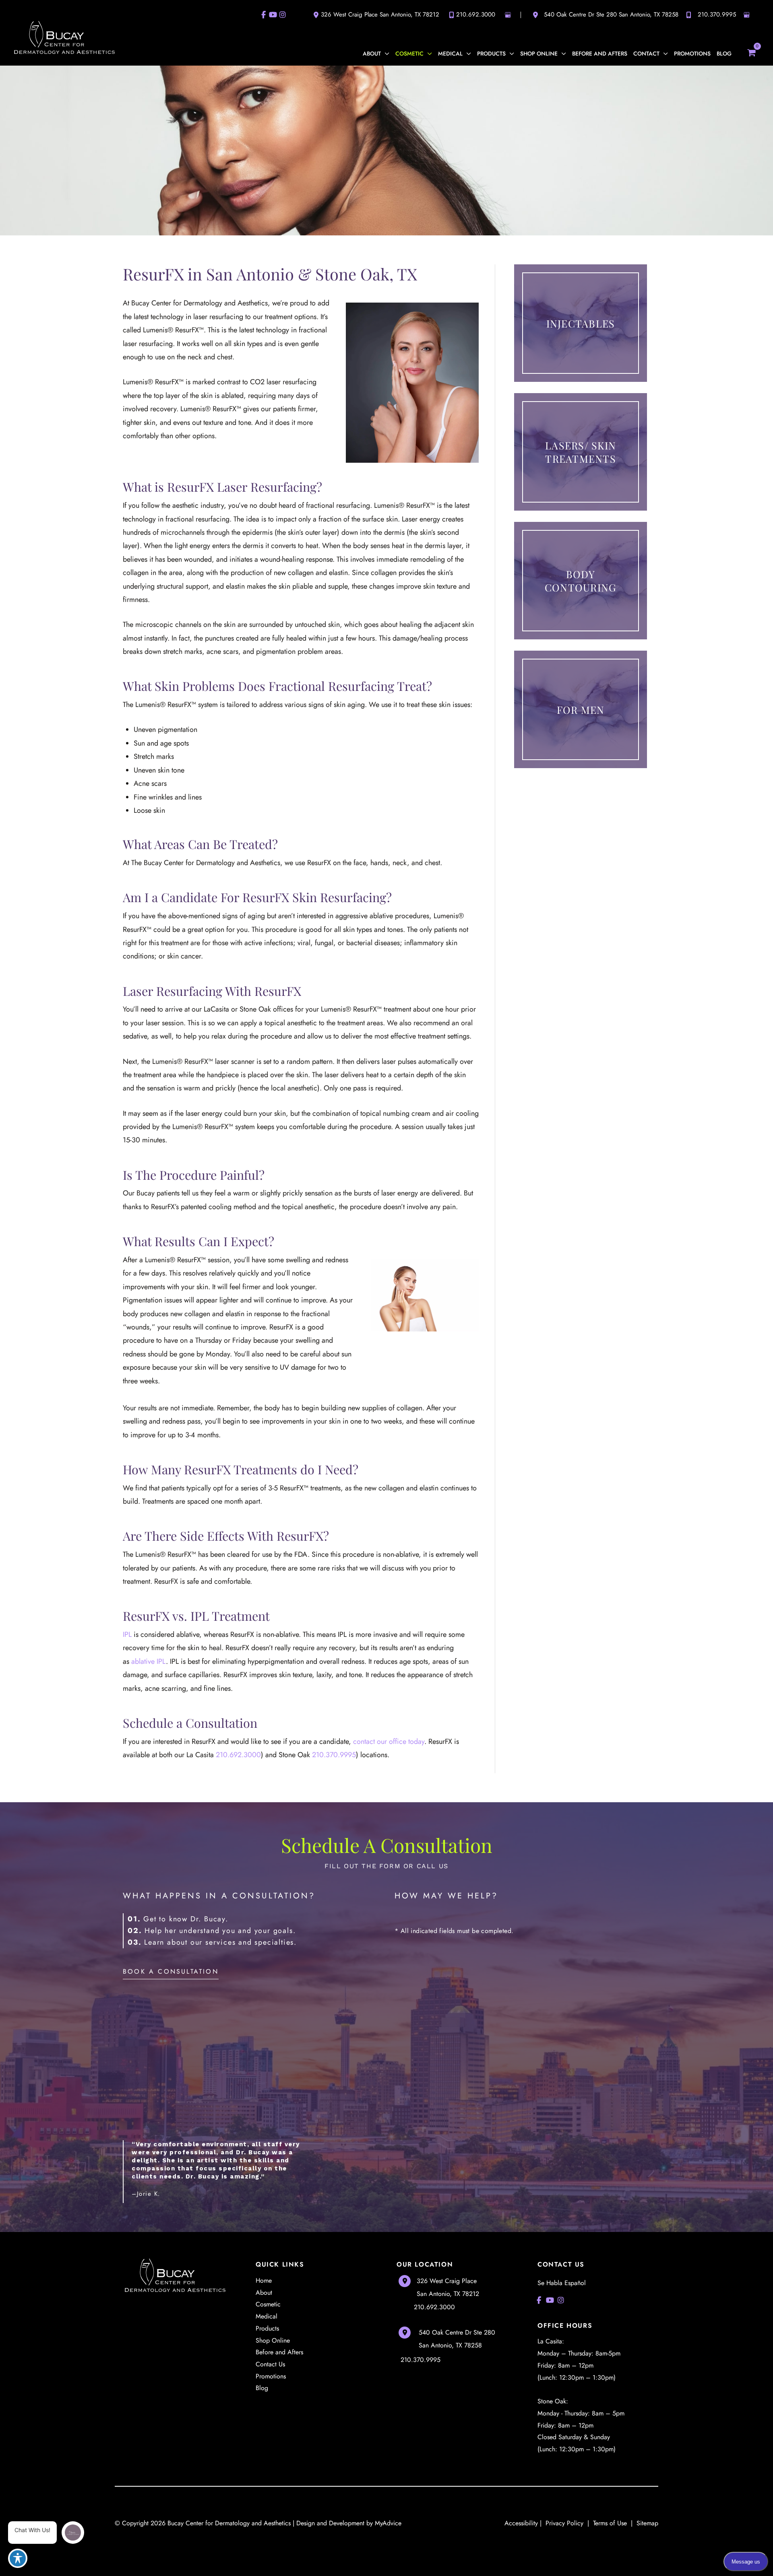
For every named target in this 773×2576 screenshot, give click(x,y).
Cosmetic (268, 2304)
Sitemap (646, 2523)
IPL (127, 1634)
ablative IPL (149, 1661)
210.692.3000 (476, 14)
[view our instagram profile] (283, 15)
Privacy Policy (564, 2523)
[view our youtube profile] (273, 15)
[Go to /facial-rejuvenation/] (581, 452)
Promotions (271, 2376)
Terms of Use (610, 2523)
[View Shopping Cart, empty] (751, 52)
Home (264, 2280)
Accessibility (521, 2523)
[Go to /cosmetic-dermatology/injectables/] (581, 323)
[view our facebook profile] (263, 15)
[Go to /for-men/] (581, 709)
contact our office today (389, 1741)
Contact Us (270, 2364)
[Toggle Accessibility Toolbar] (18, 2558)
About (264, 2293)
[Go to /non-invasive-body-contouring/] (581, 581)
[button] (385, 54)
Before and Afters (279, 2352)
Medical (267, 2316)
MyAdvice (388, 2523)
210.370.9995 (717, 14)
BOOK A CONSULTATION (171, 1971)
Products (267, 2328)
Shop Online (273, 2340)
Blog (262, 2388)
